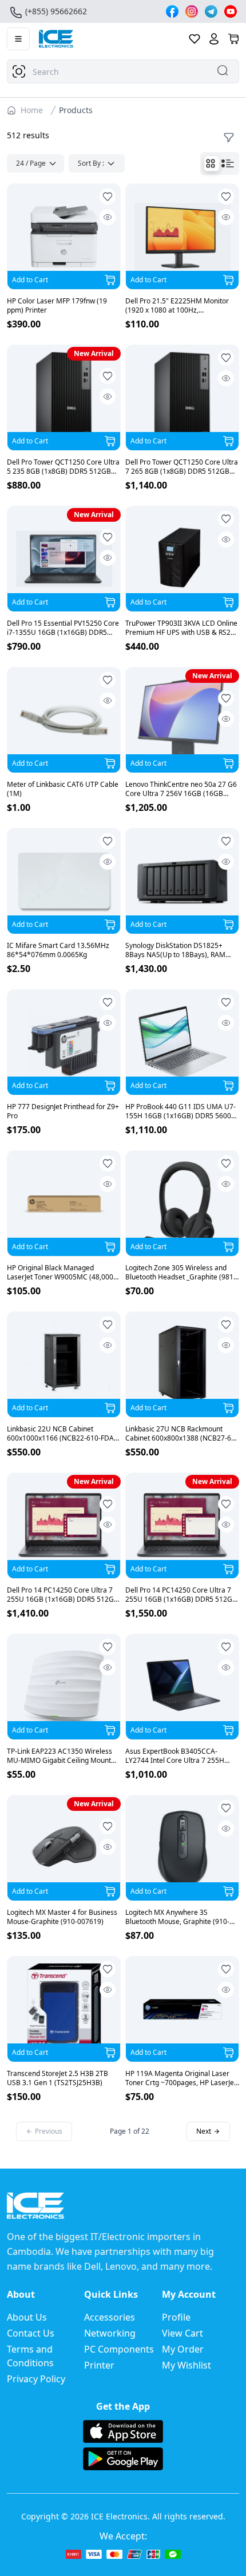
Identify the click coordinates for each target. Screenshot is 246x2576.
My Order (183, 2349)
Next (204, 2131)
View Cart (182, 2333)
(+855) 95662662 (56, 11)
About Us (27, 2317)
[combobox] (123, 71)
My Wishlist (187, 2365)
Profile (176, 2317)
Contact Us (31, 2333)
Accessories (110, 2317)
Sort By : (91, 163)
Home (32, 110)
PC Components (119, 2349)
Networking (110, 2333)
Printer (99, 2365)
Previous (49, 2131)
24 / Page (31, 163)
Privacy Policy (36, 2379)
